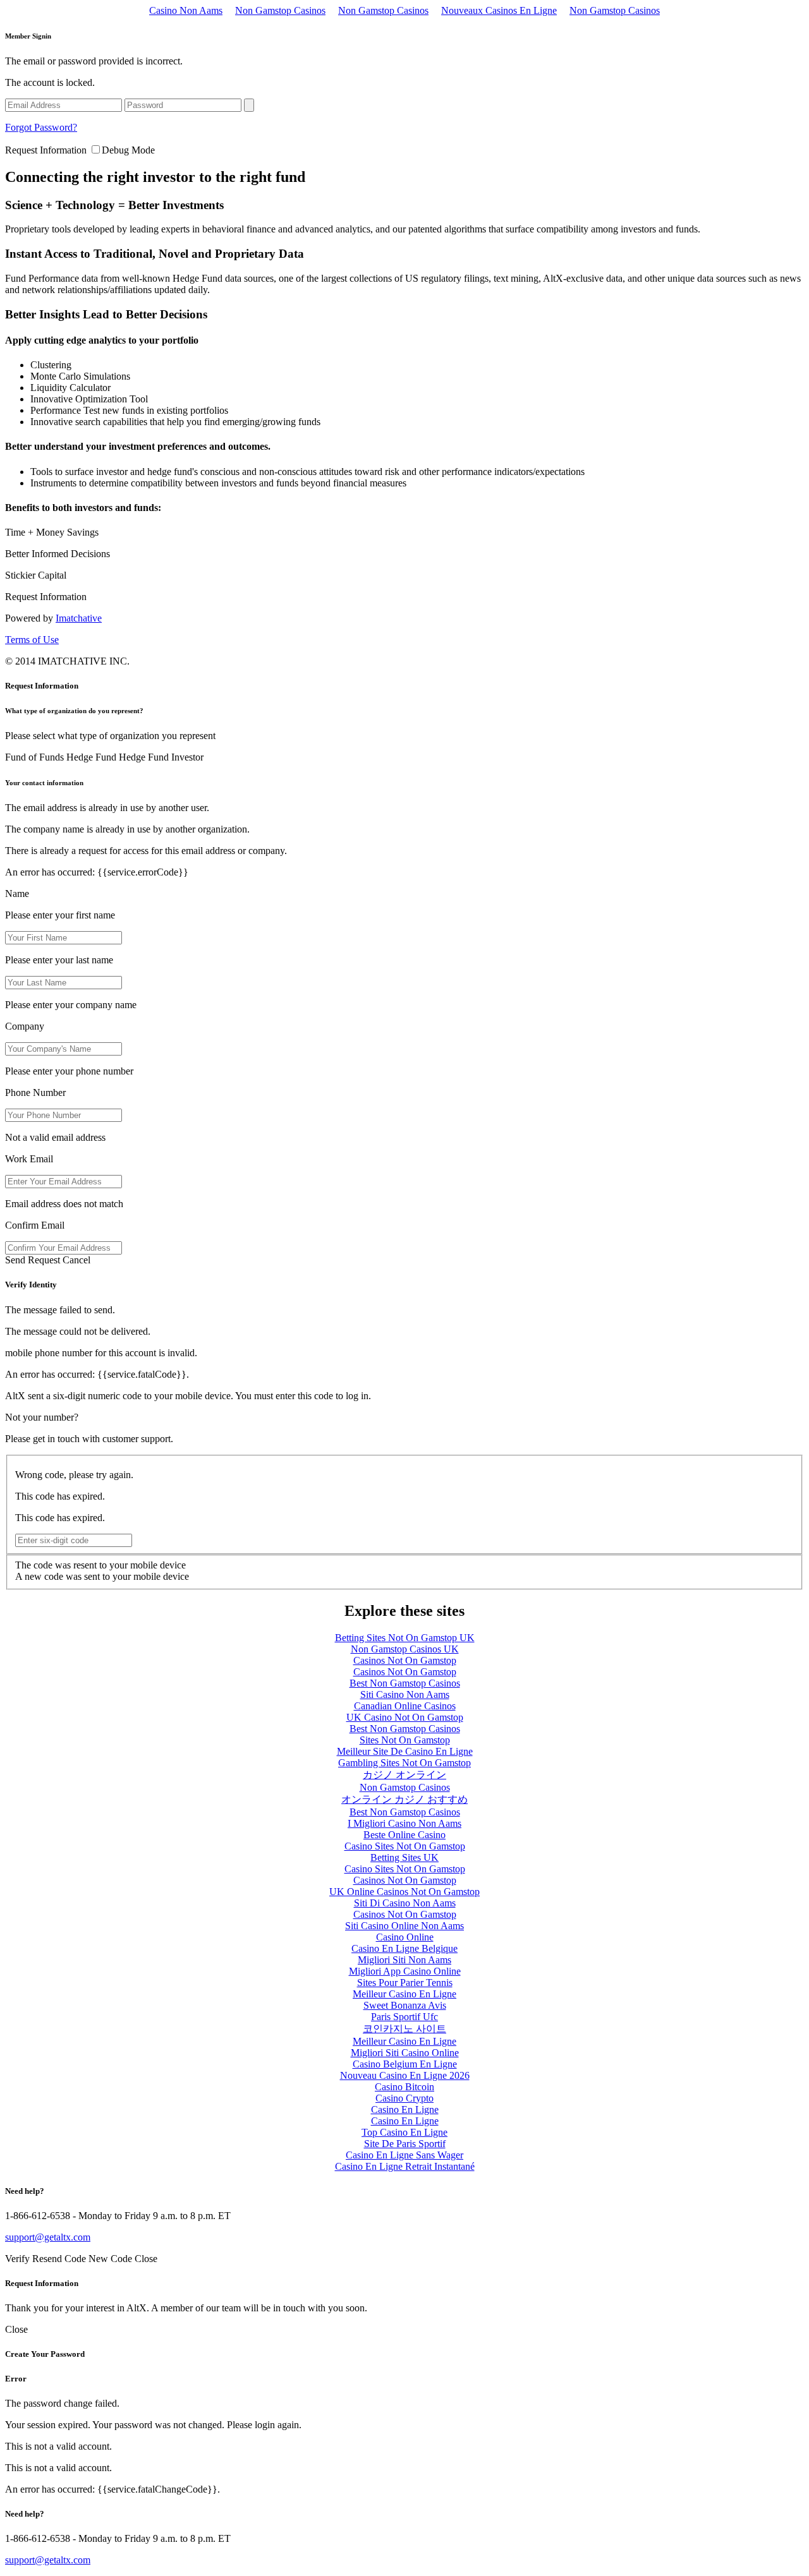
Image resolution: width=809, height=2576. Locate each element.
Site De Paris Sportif (405, 2144)
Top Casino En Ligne (404, 2132)
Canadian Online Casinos (405, 1706)
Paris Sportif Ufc (404, 2017)
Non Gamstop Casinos (280, 10)
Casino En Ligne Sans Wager (404, 2155)
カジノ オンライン (404, 1775)
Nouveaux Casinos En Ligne (499, 10)
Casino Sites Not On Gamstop (405, 1846)
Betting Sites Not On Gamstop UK (405, 1638)
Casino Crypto (404, 2098)
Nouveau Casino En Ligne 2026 (405, 2075)
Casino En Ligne (405, 2110)
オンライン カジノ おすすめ (404, 1799)
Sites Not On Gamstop (405, 1740)
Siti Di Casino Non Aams (405, 1903)
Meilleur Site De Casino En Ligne (405, 1751)
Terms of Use (32, 640)
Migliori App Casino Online (405, 1971)
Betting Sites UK (404, 1857)
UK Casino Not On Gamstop (405, 1717)
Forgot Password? (41, 127)
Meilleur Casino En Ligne (404, 1994)
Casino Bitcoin (404, 2087)
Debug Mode (128, 150)
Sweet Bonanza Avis (405, 2005)
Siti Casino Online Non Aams (404, 1926)
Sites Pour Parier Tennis (405, 1983)
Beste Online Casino (404, 1835)
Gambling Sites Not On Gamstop (404, 1763)
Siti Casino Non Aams (405, 1694)
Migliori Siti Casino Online (405, 2053)
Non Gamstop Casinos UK (405, 1649)
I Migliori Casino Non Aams (404, 1823)
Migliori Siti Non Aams (404, 1960)
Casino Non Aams (186, 10)
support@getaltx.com (48, 2237)
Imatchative (79, 618)
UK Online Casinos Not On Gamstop (404, 1892)
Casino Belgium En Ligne (405, 2064)
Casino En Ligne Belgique (404, 1948)
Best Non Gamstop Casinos (405, 1683)
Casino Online (405, 1937)
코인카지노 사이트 (404, 2029)
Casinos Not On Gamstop (405, 1660)
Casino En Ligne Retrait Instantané (405, 2166)
